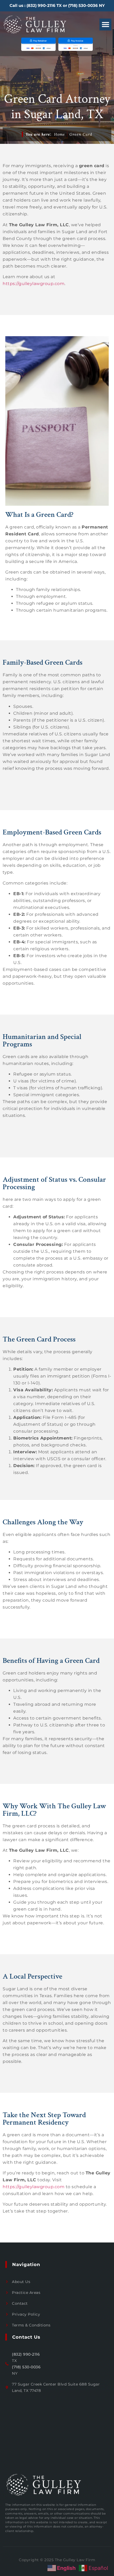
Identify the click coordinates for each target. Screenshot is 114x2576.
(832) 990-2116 (41, 5)
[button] (105, 25)
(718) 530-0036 (83, 5)
